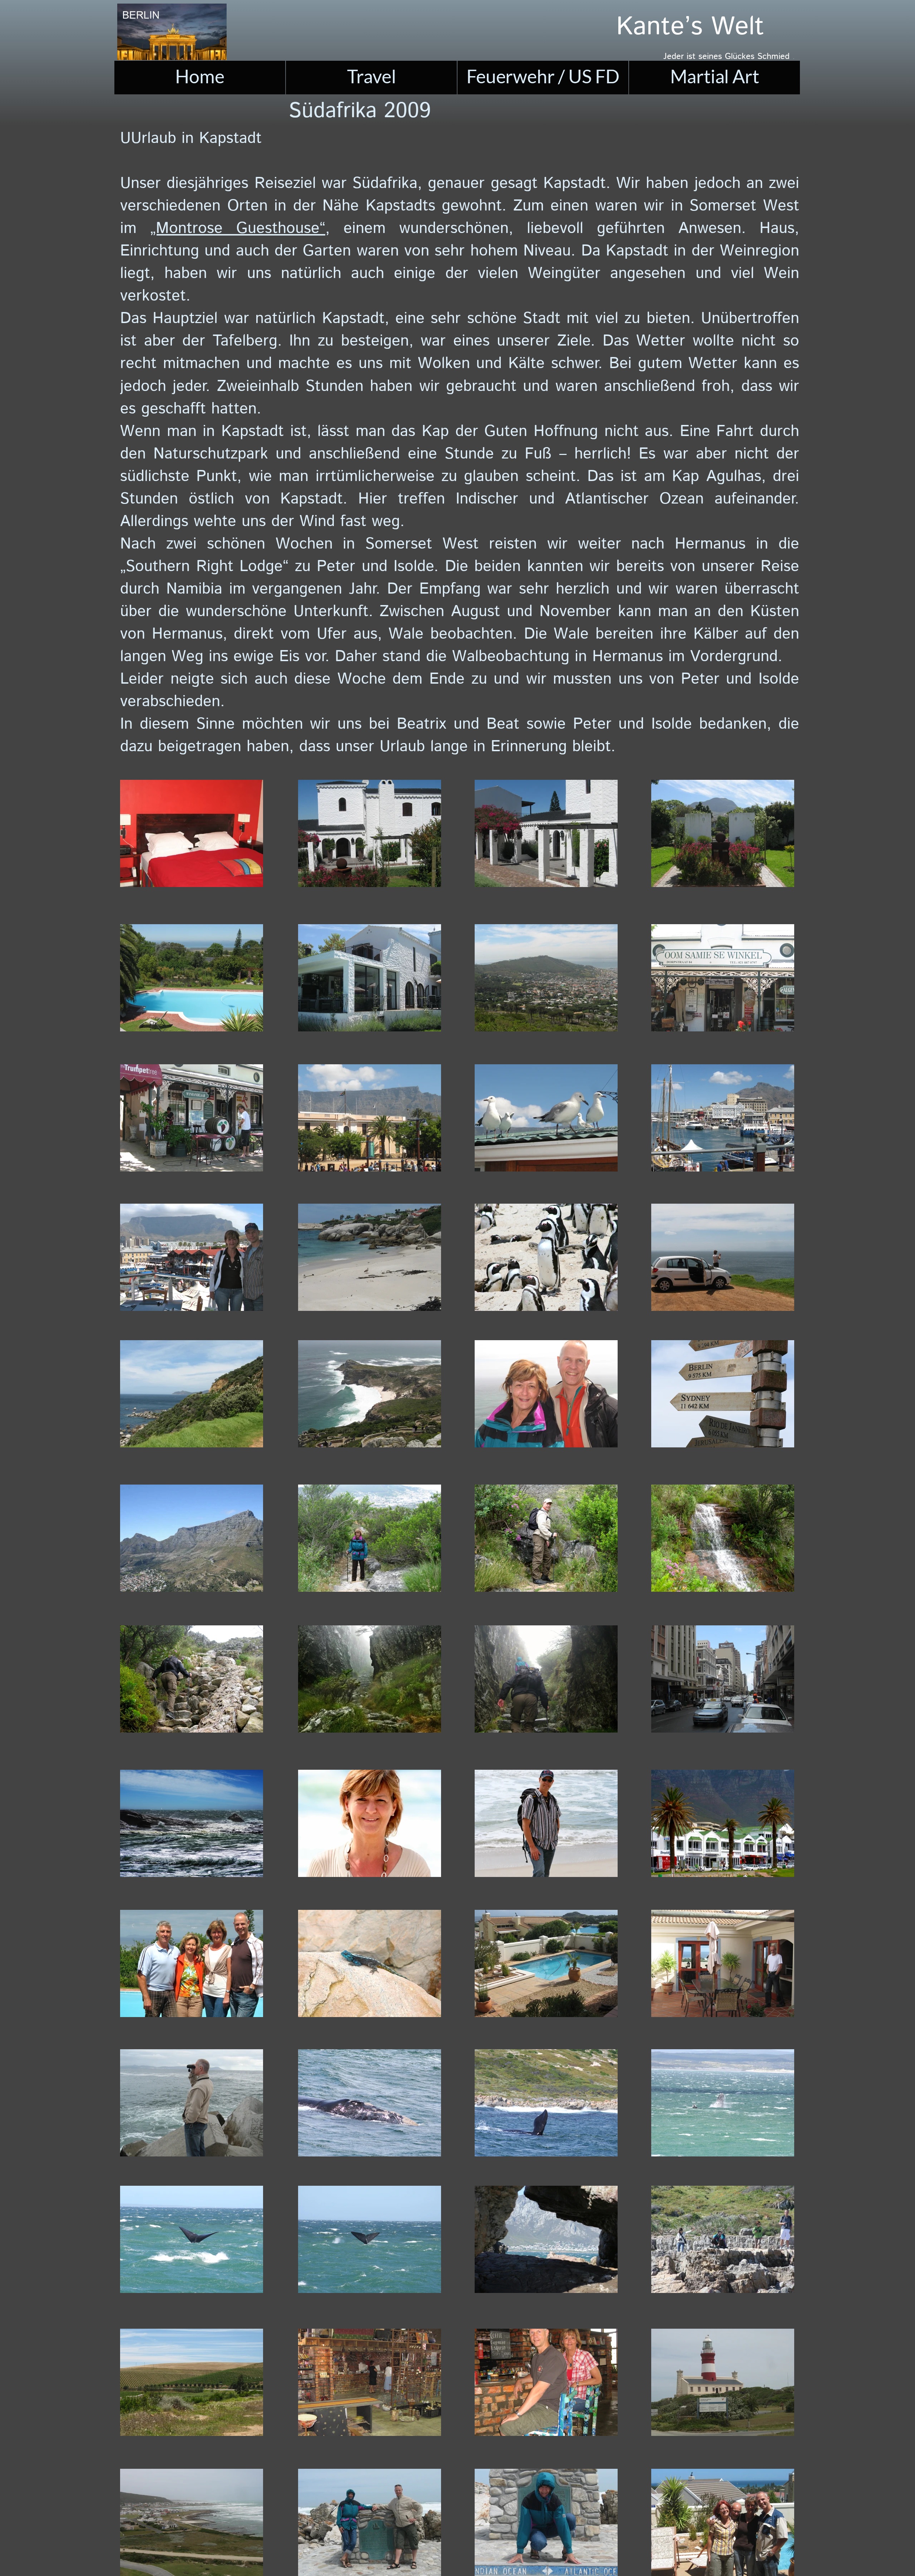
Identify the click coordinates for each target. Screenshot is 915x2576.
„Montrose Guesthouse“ (238, 229)
